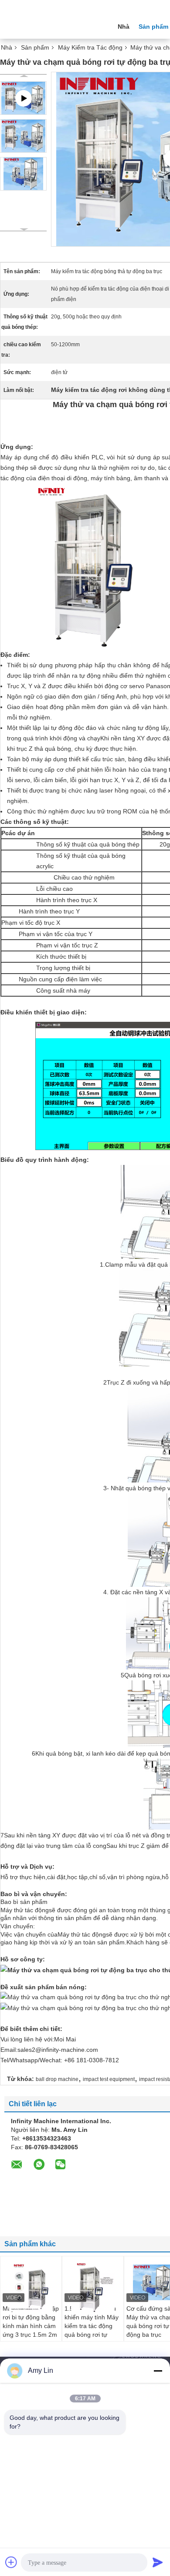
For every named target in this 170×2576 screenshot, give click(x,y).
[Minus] (158, 2371)
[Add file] (11, 2562)
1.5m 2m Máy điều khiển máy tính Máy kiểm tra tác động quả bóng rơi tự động (92, 2326)
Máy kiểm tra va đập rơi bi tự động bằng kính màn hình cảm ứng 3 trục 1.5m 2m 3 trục (31, 2326)
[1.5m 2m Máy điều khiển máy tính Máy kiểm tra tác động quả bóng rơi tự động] (93, 2287)
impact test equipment (109, 2079)
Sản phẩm (35, 47)
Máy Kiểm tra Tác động (90, 47)
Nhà (124, 27)
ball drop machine (57, 2079)
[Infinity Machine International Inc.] (48, 26)
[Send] (158, 2562)
